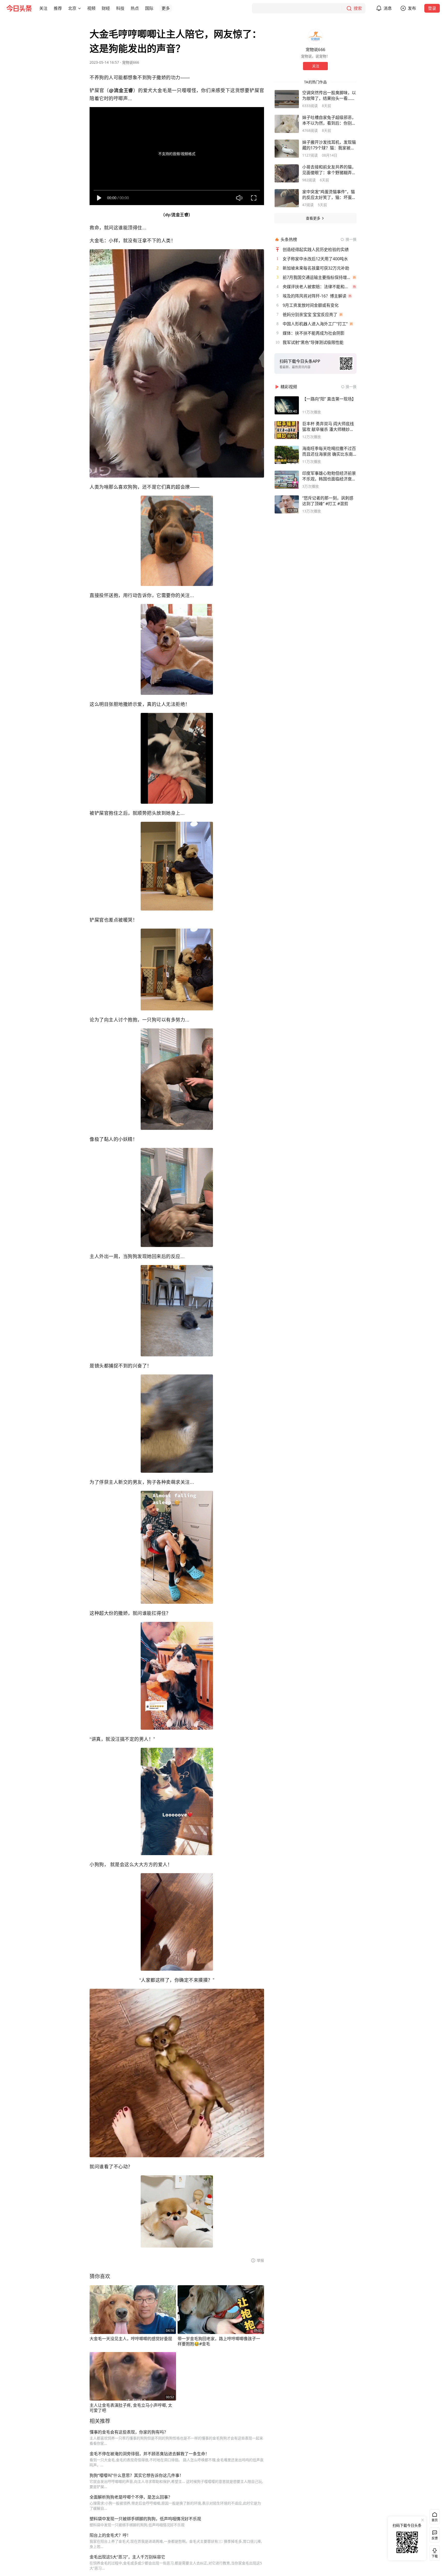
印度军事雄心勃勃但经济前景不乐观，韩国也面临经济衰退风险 (329, 476)
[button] (43, 8)
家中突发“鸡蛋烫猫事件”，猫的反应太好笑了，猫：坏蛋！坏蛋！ (329, 195)
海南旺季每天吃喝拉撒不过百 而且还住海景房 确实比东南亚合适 (329, 451)
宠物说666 (131, 62)
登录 (432, 8)
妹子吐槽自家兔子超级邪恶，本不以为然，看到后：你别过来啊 (329, 120)
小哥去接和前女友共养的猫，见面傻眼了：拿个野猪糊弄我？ (329, 170)
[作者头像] (315, 37)
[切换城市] (79, 8)
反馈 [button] (435, 2538)
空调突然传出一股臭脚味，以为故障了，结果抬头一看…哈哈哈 (329, 95)
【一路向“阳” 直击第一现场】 (329, 399)
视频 (91, 8)
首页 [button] (435, 2520)
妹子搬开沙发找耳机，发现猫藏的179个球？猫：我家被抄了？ (329, 145)
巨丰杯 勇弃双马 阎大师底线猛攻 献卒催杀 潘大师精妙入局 (328, 426)
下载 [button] (434, 2552)
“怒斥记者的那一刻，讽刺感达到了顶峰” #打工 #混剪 (328, 501)
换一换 (351, 239)
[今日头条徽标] (19, 8)
